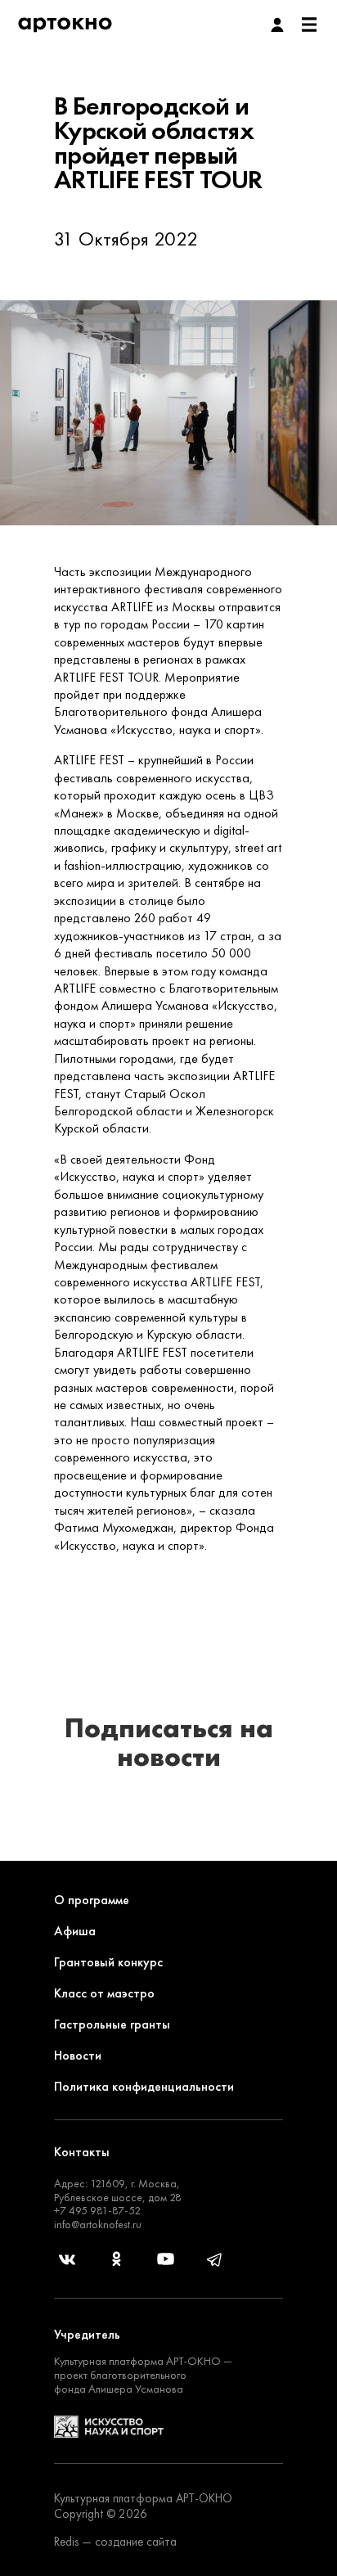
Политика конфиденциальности (144, 2086)
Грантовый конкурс (108, 1962)
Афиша (75, 1931)
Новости (78, 2055)
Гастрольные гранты (112, 2024)
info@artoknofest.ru (98, 2224)
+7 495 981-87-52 (97, 2210)
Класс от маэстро (104, 1993)
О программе (92, 1900)
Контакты (82, 2152)
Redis (66, 2542)
